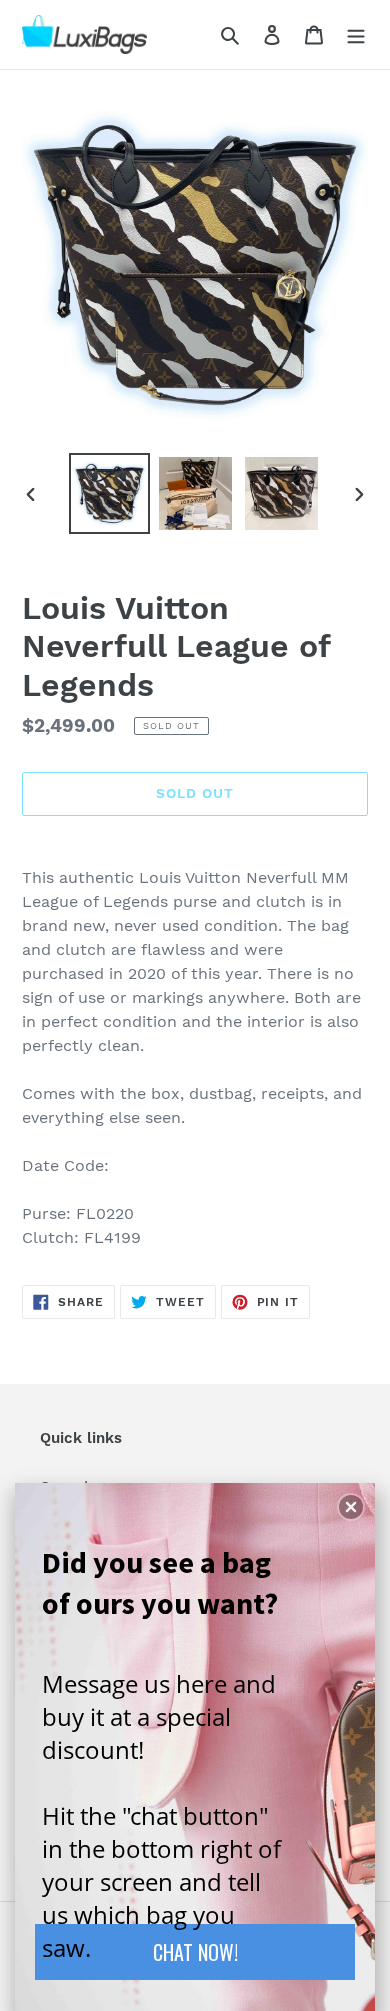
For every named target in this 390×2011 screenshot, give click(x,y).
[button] (351, 1507)
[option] (110, 493)
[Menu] (356, 34)
